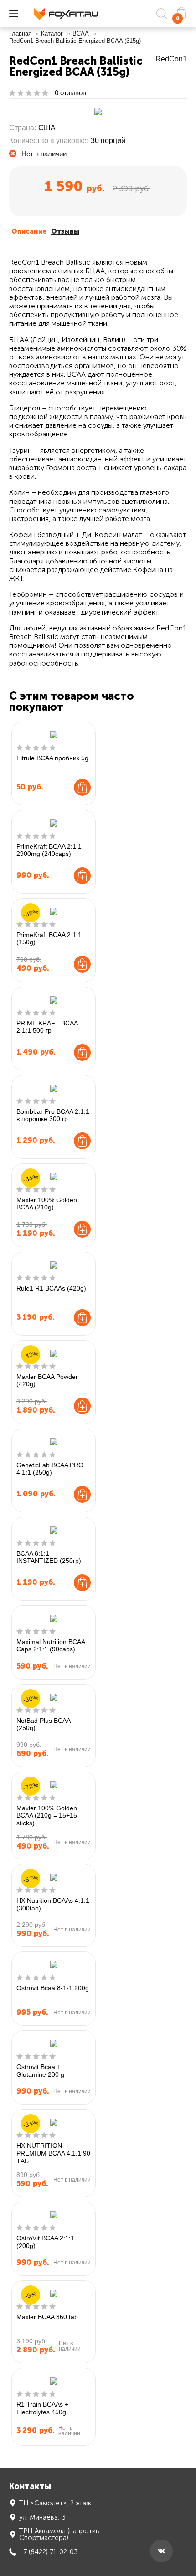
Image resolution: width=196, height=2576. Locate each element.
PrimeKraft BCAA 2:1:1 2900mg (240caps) (49, 850)
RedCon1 (171, 59)
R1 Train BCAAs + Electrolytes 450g (42, 2408)
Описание (29, 231)
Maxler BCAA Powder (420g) (47, 1380)
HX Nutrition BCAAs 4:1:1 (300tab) (53, 1904)
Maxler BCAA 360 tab (47, 2317)
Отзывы (65, 231)
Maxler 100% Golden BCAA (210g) (47, 1204)
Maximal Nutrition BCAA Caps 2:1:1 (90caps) (51, 1646)
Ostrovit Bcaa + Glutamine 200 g (40, 2071)
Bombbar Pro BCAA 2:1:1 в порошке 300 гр (53, 1115)
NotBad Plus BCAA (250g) (43, 1724)
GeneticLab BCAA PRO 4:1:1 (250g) (50, 1469)
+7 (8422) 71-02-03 (49, 2552)
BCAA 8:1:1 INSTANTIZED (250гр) (49, 1557)
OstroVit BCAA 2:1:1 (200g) (45, 2242)
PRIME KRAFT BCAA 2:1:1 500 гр (47, 1027)
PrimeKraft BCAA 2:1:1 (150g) (49, 939)
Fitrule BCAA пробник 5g (52, 758)
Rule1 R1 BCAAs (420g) (51, 1288)
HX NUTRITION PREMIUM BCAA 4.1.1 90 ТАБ (53, 2153)
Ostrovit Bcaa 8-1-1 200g (53, 1988)
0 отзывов (70, 93)
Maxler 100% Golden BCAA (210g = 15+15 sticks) (47, 1816)
